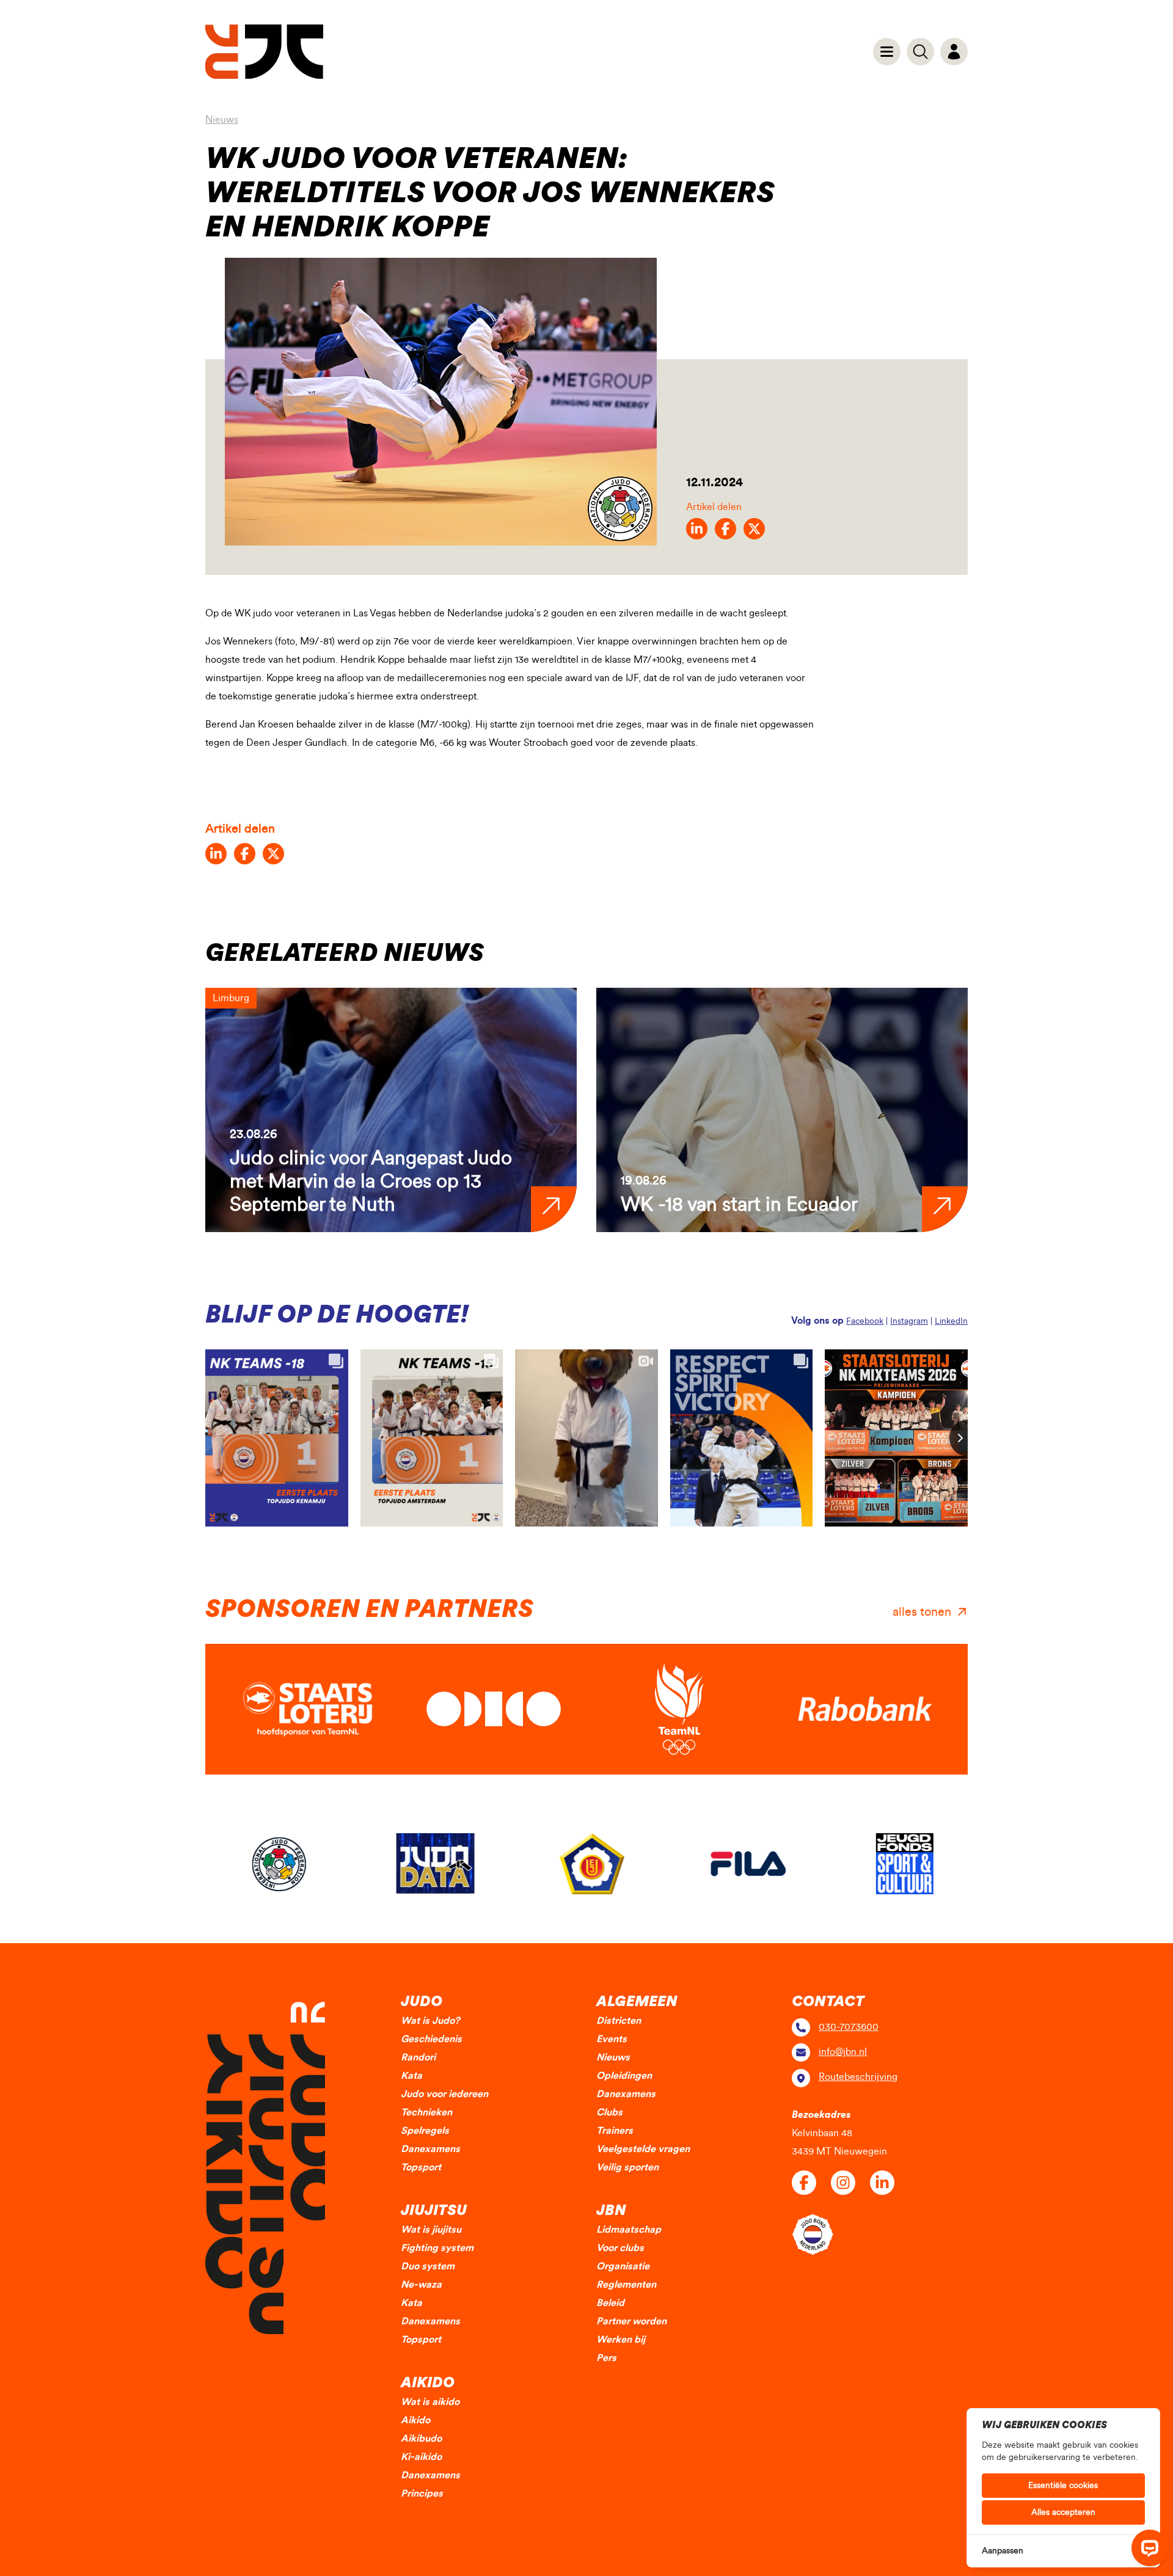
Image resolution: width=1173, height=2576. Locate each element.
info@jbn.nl (843, 2052)
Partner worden (631, 2321)
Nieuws (222, 120)
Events (612, 2039)
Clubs (609, 2112)
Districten (619, 2021)
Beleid (610, 2303)
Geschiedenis (431, 2039)
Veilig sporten (627, 2167)
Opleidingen (624, 2076)
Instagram (909, 1321)
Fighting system (437, 2248)
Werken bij (621, 2340)
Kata (411, 2076)
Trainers (615, 2131)
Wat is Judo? (430, 2021)
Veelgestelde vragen (643, 2149)
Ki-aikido (421, 2457)
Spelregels (425, 2131)
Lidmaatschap (629, 2230)
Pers (606, 2358)
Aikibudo (421, 2439)
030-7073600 (849, 2027)
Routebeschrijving (858, 2077)
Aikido (415, 2420)
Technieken (426, 2112)
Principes (422, 2494)
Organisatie (623, 2266)
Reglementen (626, 2285)
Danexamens (430, 2149)
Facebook (865, 1321)
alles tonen (922, 1612)
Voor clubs (620, 2248)
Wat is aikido (430, 2402)
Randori (418, 2057)
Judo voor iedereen (444, 2094)
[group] (391, 1110)
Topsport (421, 2167)
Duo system (428, 2266)
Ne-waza (421, 2285)
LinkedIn (951, 1321)
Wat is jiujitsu (431, 2230)
